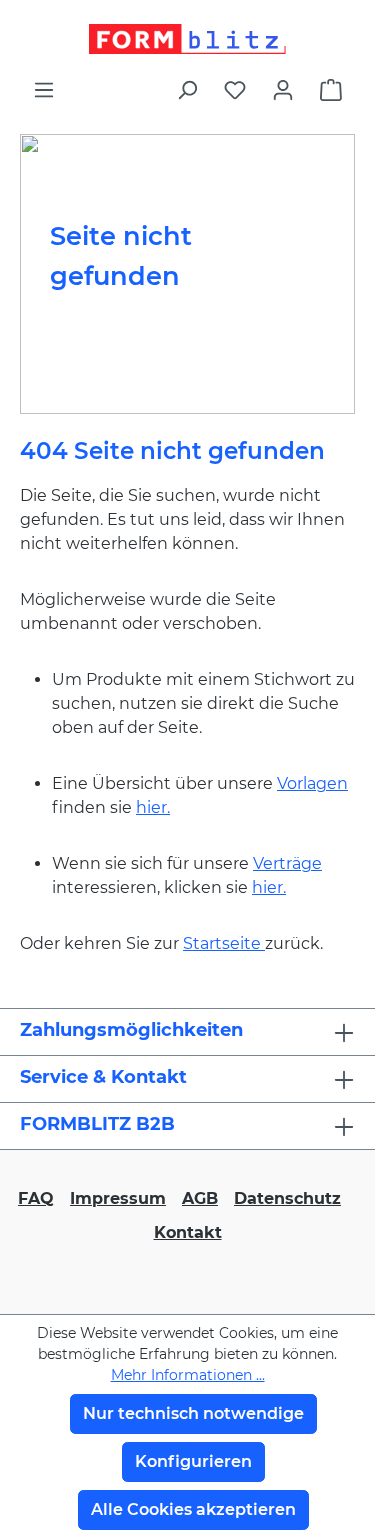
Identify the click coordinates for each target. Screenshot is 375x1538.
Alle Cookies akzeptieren (193, 1509)
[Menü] (44, 90)
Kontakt (188, 1232)
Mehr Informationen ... (188, 1375)
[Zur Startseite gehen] (187, 39)
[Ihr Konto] (283, 90)
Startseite (224, 943)
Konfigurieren (193, 1461)
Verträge (287, 863)
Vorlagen (312, 783)
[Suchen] (187, 90)
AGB (200, 1198)
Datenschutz (287, 1198)
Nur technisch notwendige (193, 1413)
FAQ (36, 1198)
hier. (153, 807)
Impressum (118, 1198)
